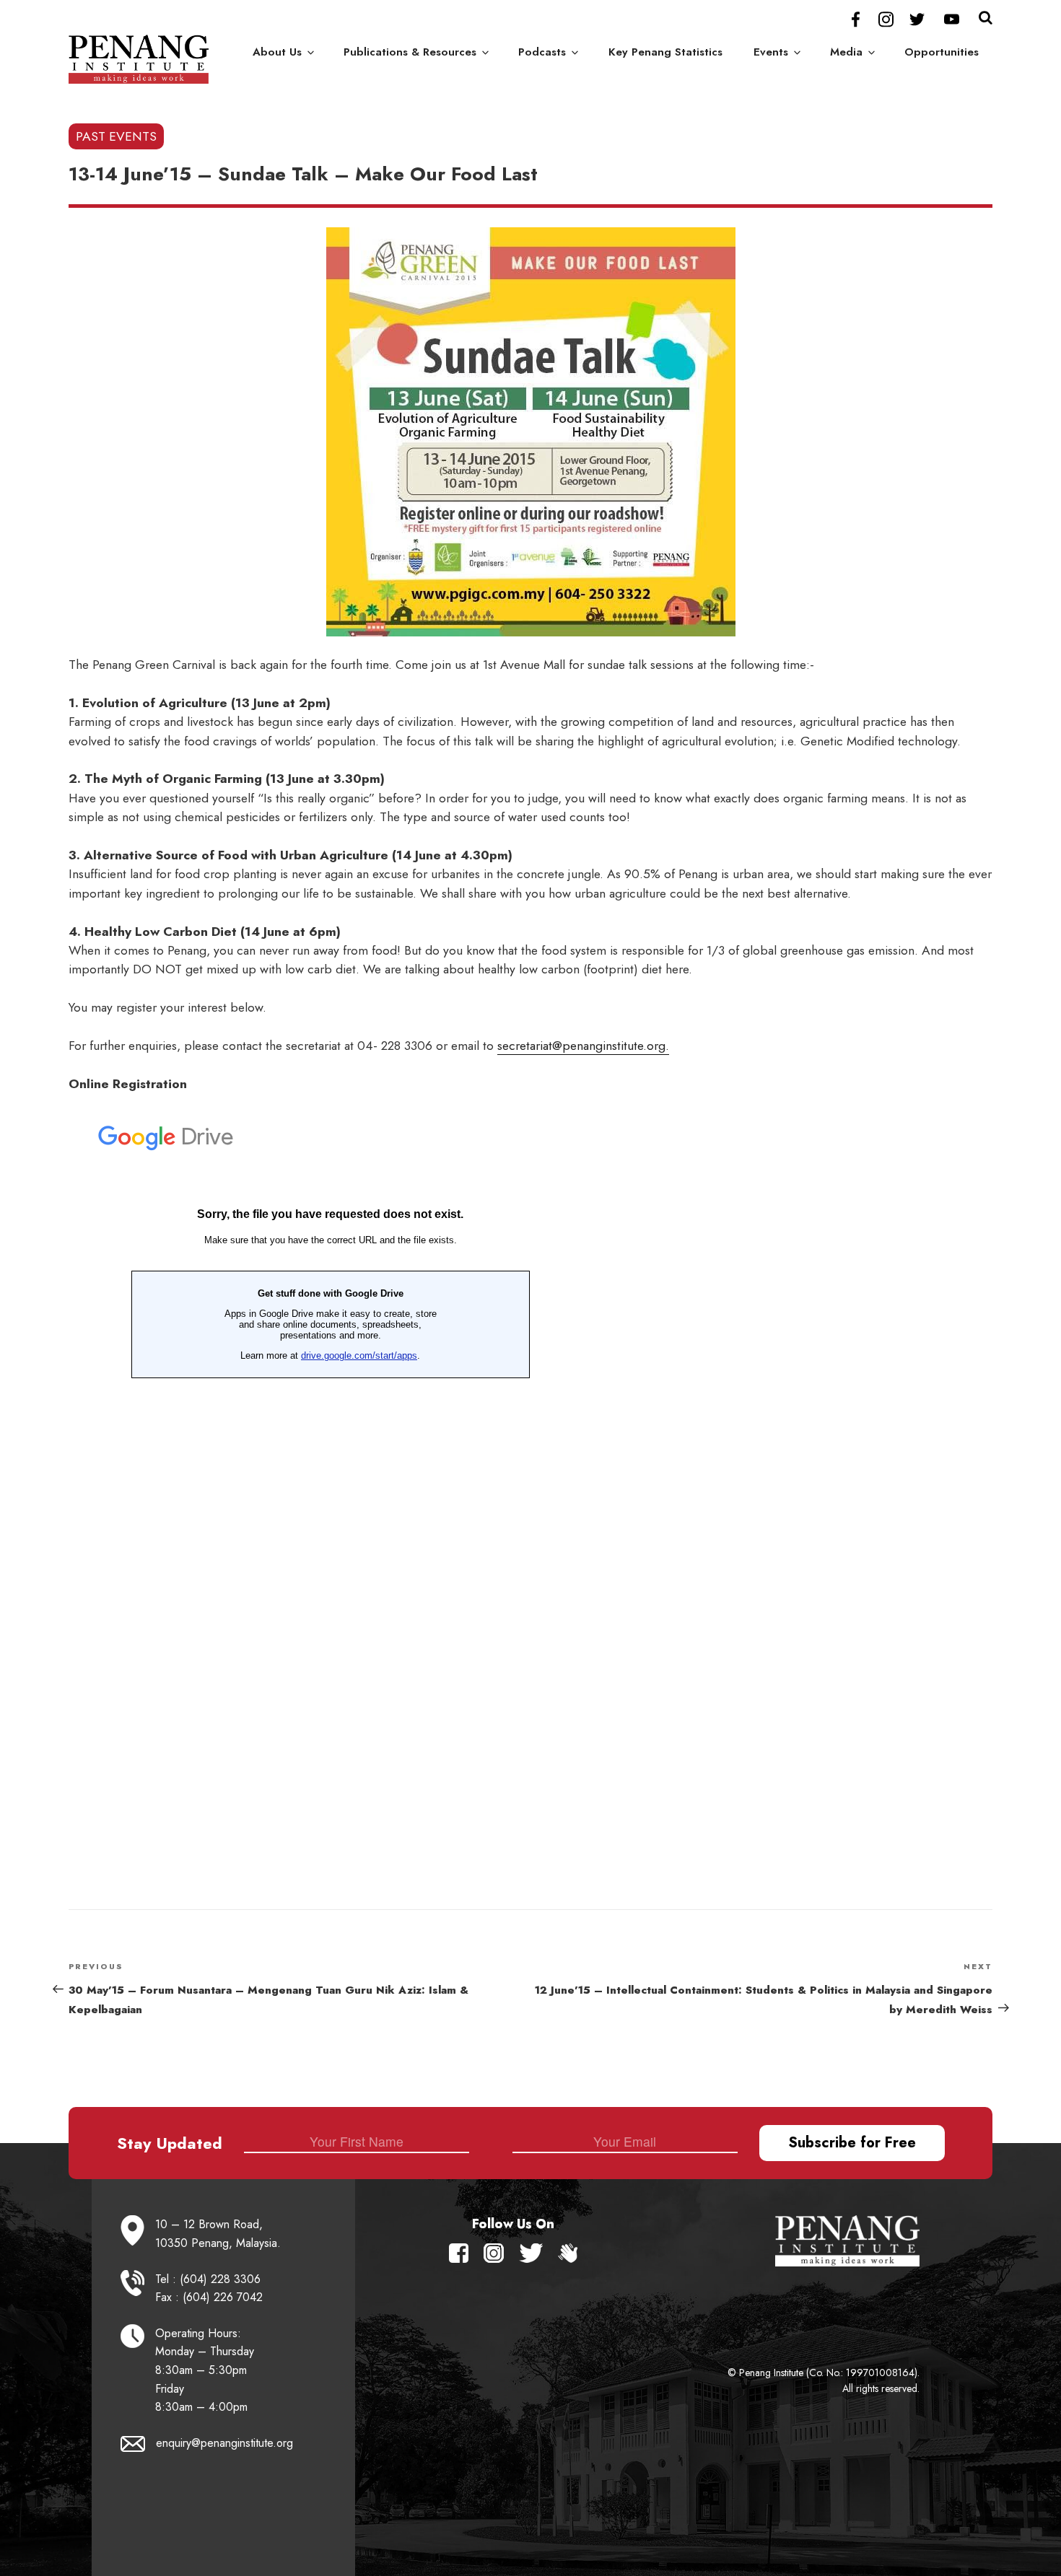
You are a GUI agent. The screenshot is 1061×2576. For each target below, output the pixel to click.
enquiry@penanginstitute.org (224, 2443)
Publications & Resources (410, 52)
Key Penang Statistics (665, 52)
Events (771, 52)
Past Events (116, 136)
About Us (277, 52)
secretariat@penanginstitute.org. (583, 1046)
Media (846, 52)
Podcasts (542, 52)
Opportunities (942, 52)
